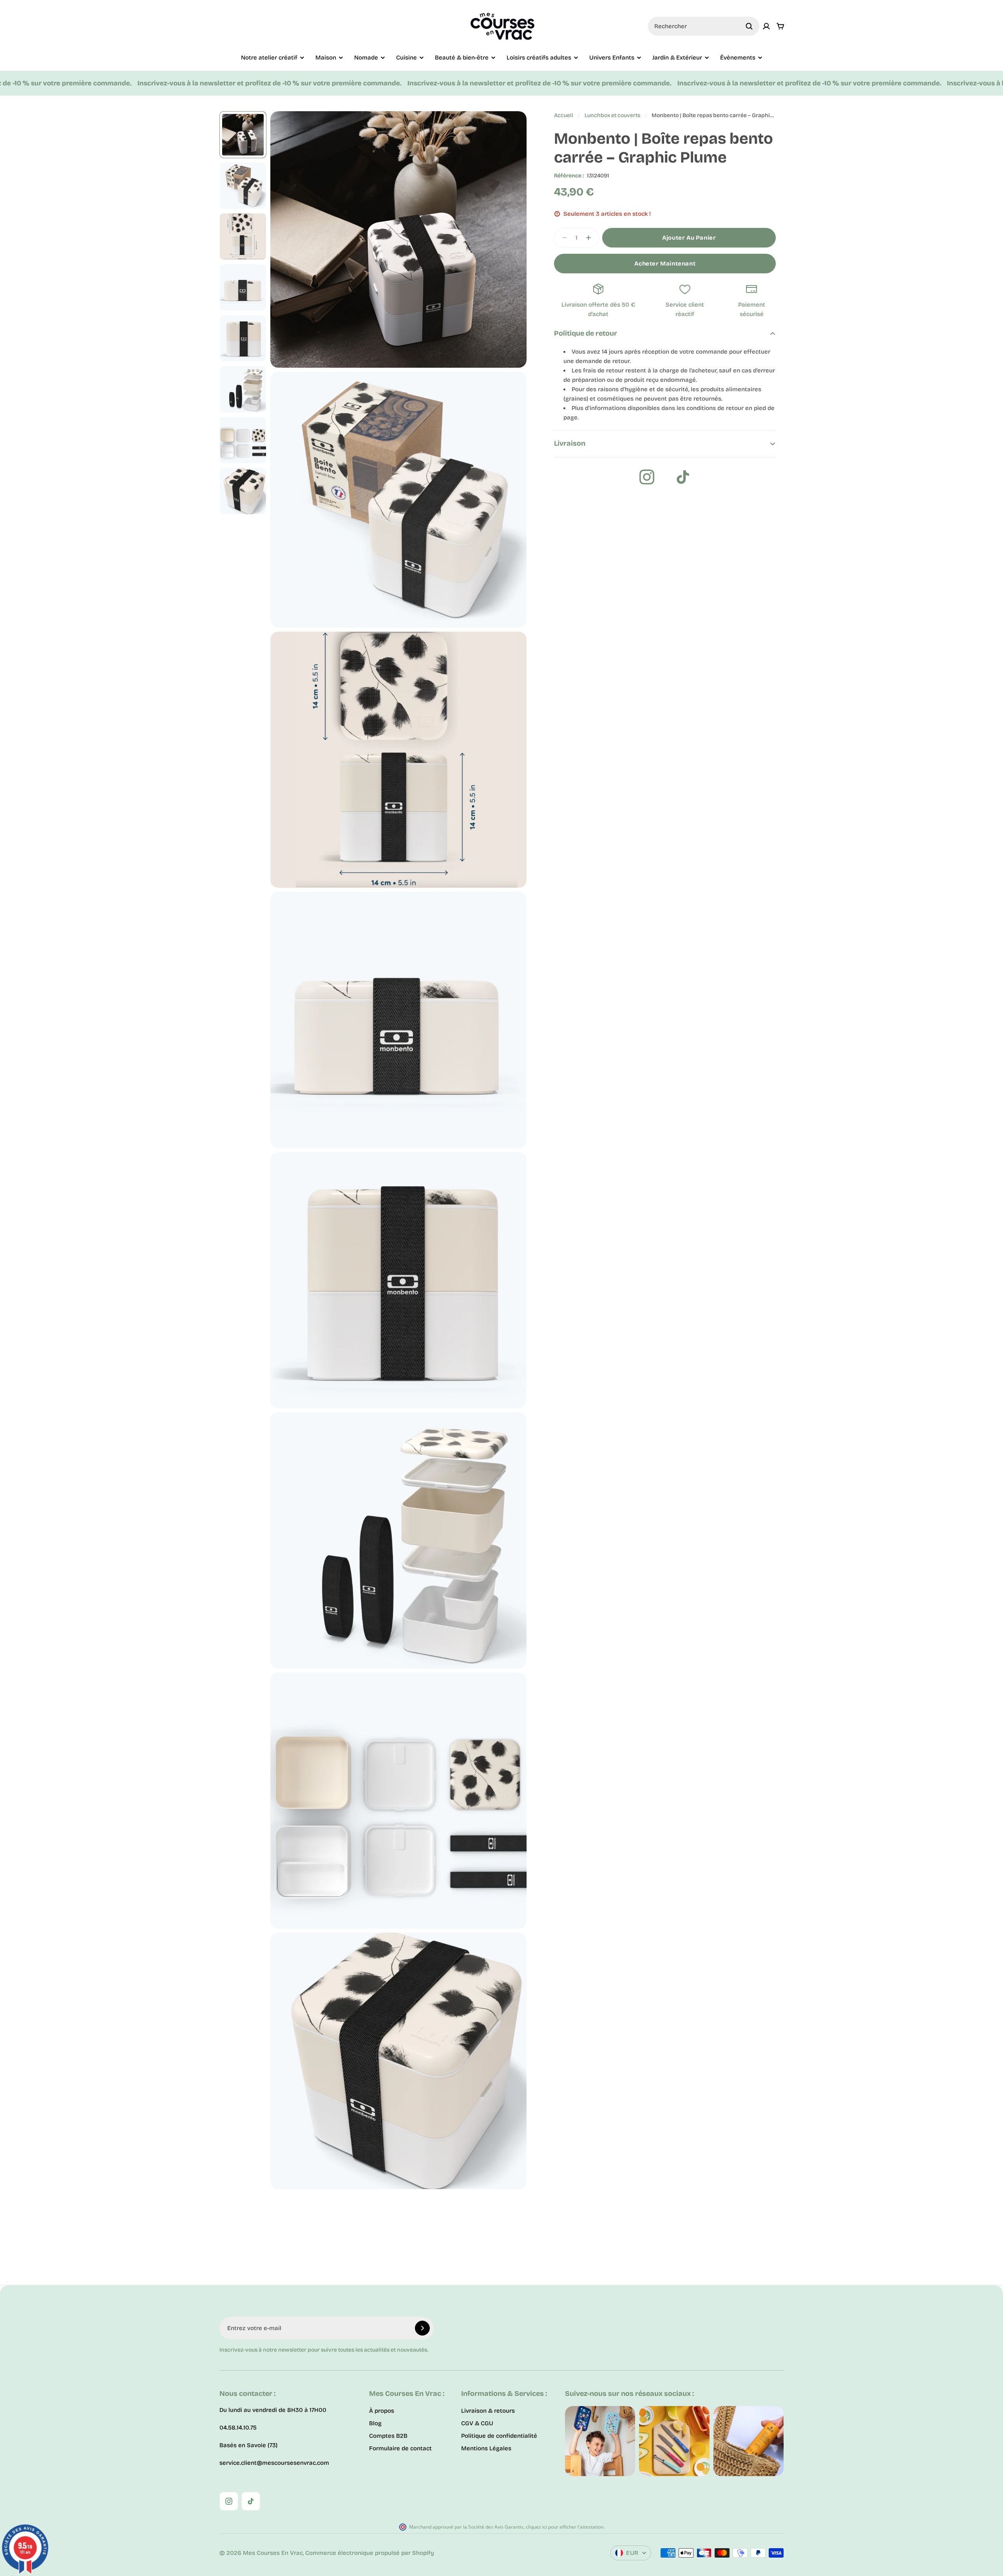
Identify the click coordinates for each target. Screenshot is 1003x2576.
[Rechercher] (749, 26)
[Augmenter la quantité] (591, 238)
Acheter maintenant (665, 264)
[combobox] (704, 26)
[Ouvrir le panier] (780, 26)
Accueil (564, 115)
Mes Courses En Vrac (273, 2553)
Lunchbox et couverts (612, 115)
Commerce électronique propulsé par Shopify (370, 2553)
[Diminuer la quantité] (562, 238)
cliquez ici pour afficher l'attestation (565, 2527)
